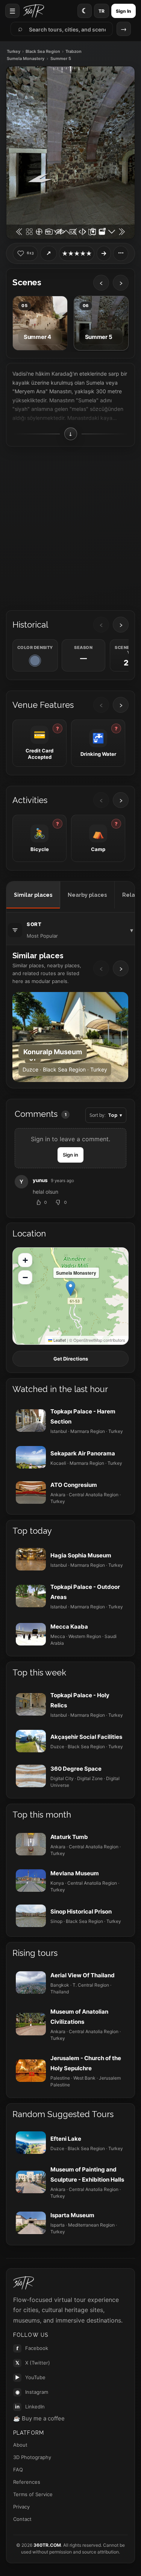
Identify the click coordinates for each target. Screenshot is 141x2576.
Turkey (14, 52)
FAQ (18, 2470)
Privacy (21, 2507)
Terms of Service (33, 2494)
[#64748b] (35, 661)
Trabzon (74, 52)
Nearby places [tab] (87, 895)
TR (102, 11)
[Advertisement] (70, 526)
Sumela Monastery (26, 59)
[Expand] (104, 253)
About (20, 2445)
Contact (22, 2519)
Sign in (70, 1155)
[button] (70, 1288)
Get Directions (71, 1359)
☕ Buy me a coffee (39, 2418)
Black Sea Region (43, 52)
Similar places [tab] (33, 895)
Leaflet (59, 1340)
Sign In (124, 11)
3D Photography (32, 2457)
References (27, 2482)
